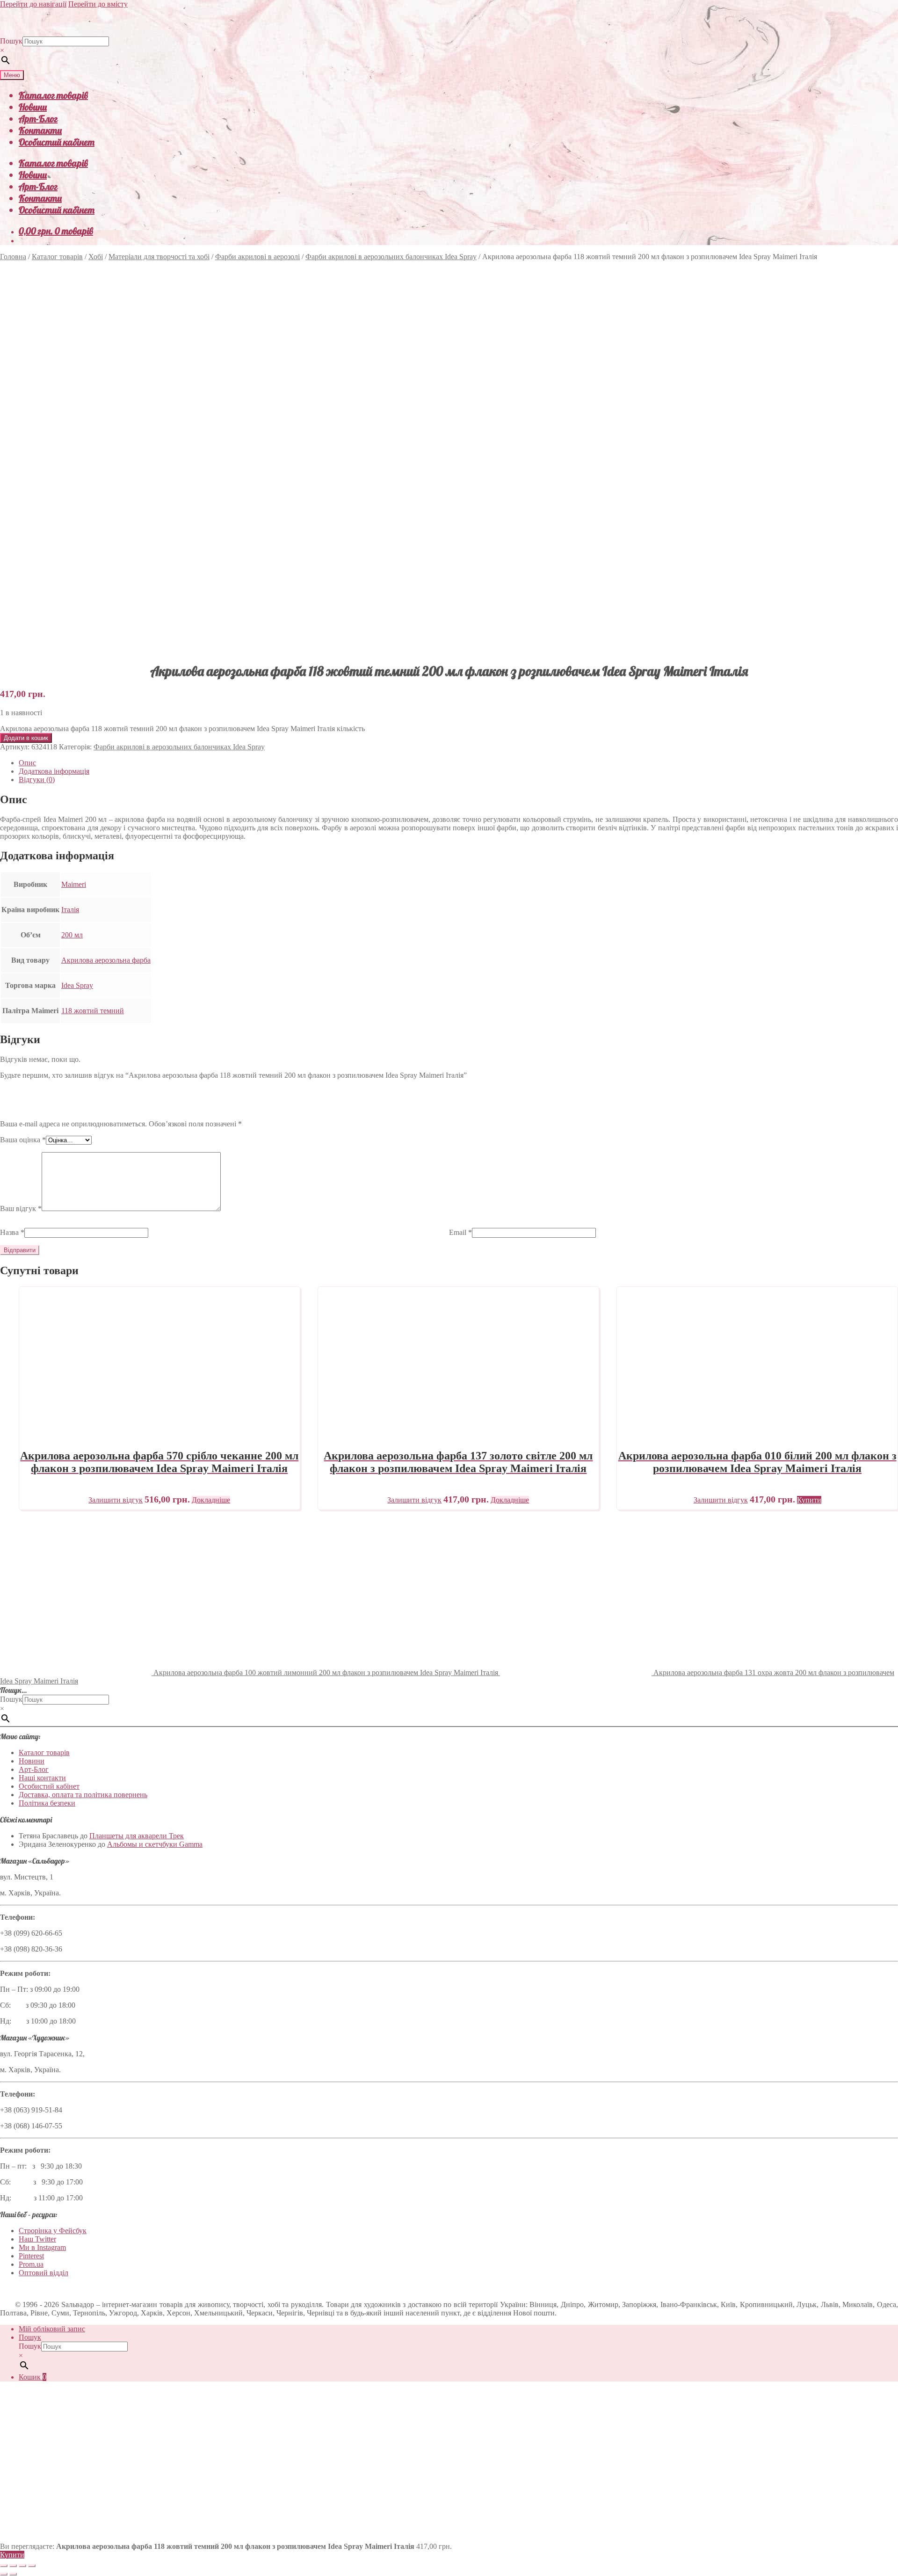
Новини (33, 107)
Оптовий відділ (43, 2273)
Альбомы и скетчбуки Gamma (155, 1844)
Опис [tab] (27, 763)
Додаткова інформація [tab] (54, 771)
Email (460, 1232)
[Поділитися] (22, 2566)
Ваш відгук (21, 1208)
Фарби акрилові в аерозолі (257, 257)
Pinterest (31, 2256)
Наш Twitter (37, 2239)
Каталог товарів (53, 95)
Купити (12, 2555)
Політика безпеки (47, 1803)
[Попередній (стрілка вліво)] (4, 2574)
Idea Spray (77, 985)
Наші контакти (42, 1778)
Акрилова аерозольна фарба (106, 960)
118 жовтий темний (93, 1011)
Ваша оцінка (23, 1140)
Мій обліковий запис (52, 2329)
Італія (70, 910)
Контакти (40, 130)
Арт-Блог (38, 119)
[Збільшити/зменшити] (4, 2566)
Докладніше (211, 1500)
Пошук (11, 41)
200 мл (72, 935)
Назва (12, 1232)
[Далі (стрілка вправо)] (13, 2574)
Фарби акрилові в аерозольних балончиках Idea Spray (391, 257)
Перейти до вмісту (98, 4)
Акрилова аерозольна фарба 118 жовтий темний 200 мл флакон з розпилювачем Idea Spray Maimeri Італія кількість (182, 729)
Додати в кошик (26, 738)
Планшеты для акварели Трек (137, 1836)
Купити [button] (809, 1500)
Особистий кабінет (57, 142)
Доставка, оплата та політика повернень (83, 1795)
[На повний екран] (13, 2566)
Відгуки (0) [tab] (37, 780)
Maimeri (74, 884)
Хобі (96, 257)
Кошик (33, 2377)
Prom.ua (31, 2264)
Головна (13, 257)
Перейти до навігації (33, 4)
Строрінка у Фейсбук (53, 2231)
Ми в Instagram (42, 2247)
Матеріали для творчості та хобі (159, 257)
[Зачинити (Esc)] (32, 2566)
